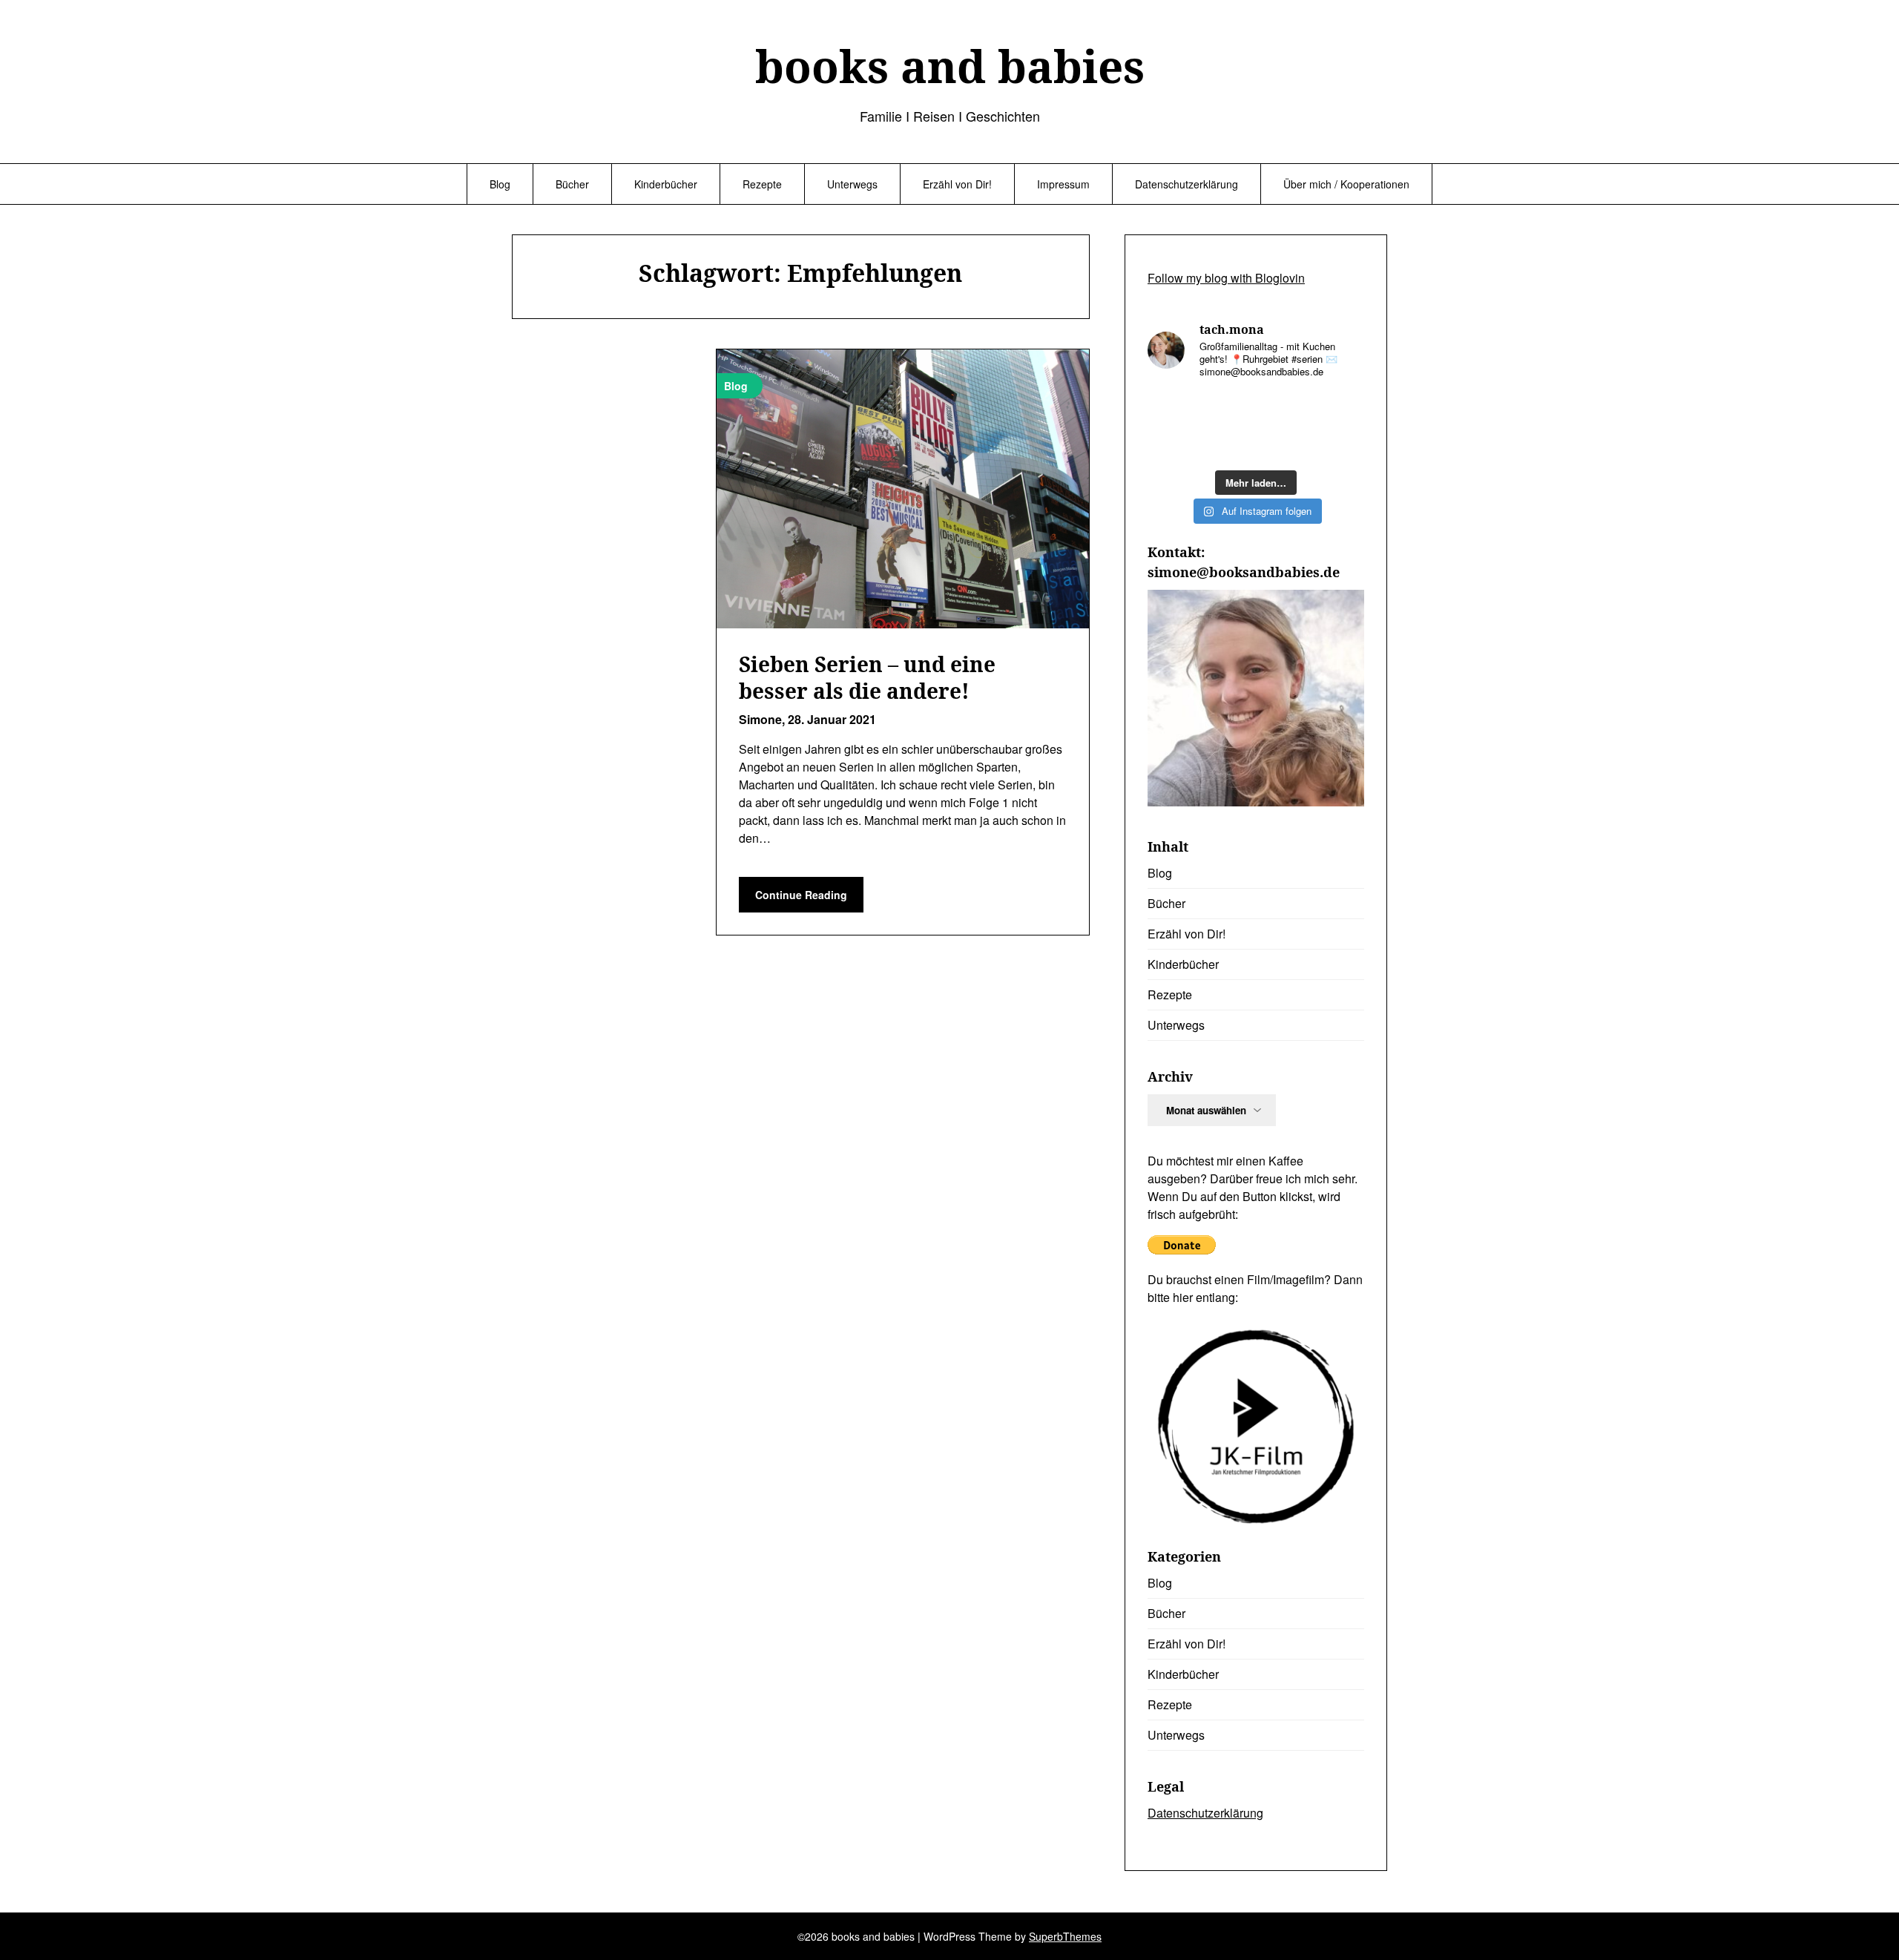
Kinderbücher (666, 184)
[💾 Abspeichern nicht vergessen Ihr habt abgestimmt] (1340, 409)
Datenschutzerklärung (1187, 184)
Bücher (572, 184)
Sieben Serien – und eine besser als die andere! (867, 677)
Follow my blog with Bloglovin (1226, 278)
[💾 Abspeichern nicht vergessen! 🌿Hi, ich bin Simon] (1228, 409)
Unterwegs (852, 184)
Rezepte (762, 184)
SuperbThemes (1065, 1936)
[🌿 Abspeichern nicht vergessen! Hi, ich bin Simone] (1284, 409)
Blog (500, 184)
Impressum (1063, 184)
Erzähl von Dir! (957, 184)
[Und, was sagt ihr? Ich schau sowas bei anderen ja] (1172, 444)
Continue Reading (801, 895)
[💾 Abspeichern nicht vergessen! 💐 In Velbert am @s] (1284, 444)
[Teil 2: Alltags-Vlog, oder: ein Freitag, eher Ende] (1172, 409)
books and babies (950, 66)
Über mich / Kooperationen (1346, 184)
